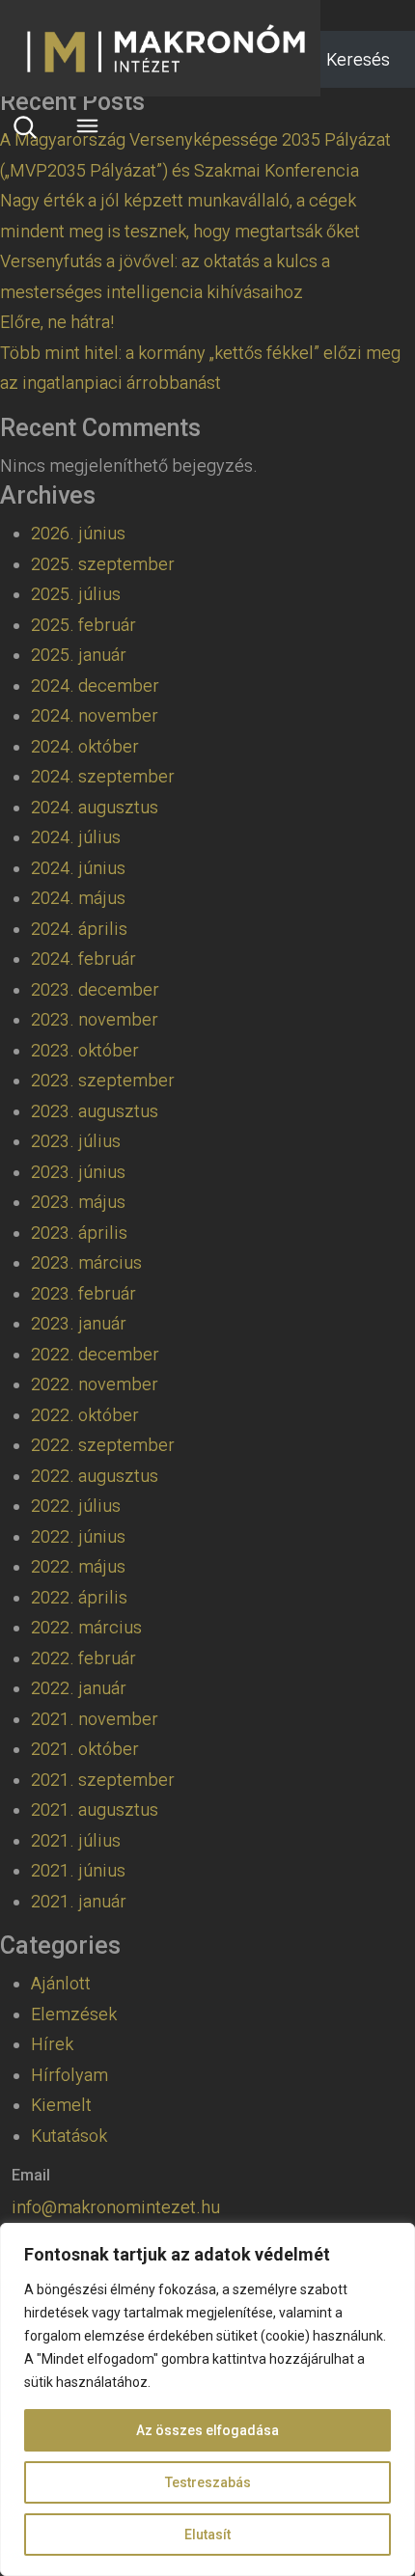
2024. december (95, 685)
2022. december (95, 1354)
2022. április (79, 1597)
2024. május (78, 898)
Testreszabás (208, 2482)
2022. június (78, 1536)
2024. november (95, 715)
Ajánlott (61, 1983)
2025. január (79, 655)
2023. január (79, 1323)
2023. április (79, 1233)
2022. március (86, 1627)
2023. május (78, 1202)
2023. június (78, 1172)
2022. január (79, 1688)
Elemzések (74, 2014)
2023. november (95, 1019)
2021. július (76, 1840)
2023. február (83, 1293)
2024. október (85, 746)
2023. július (76, 1141)
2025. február (83, 625)
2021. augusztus (95, 1809)
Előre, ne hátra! (57, 322)
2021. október (85, 1749)
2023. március (86, 1262)
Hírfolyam (69, 2075)
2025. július (76, 594)
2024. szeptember (103, 776)
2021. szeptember (103, 1780)
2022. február (83, 1658)
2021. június (78, 1870)
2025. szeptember (103, 564)
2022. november (95, 1384)
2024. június (78, 868)
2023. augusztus (95, 1111)
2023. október (85, 1050)
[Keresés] (25, 126)
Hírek (52, 2044)
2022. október (85, 1415)
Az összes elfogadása (207, 2430)
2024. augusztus (95, 807)
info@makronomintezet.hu (116, 2207)
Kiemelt (61, 2105)
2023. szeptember (103, 1080)
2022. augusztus (95, 1476)
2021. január (79, 1901)
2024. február (83, 959)
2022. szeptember (103, 1445)
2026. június (78, 533)
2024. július (76, 837)
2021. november (95, 1719)
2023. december (95, 989)
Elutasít (207, 2535)
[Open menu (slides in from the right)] (87, 126)
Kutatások (69, 2136)
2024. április (79, 929)
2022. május (78, 1566)
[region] (207, 2399)
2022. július (76, 1506)
